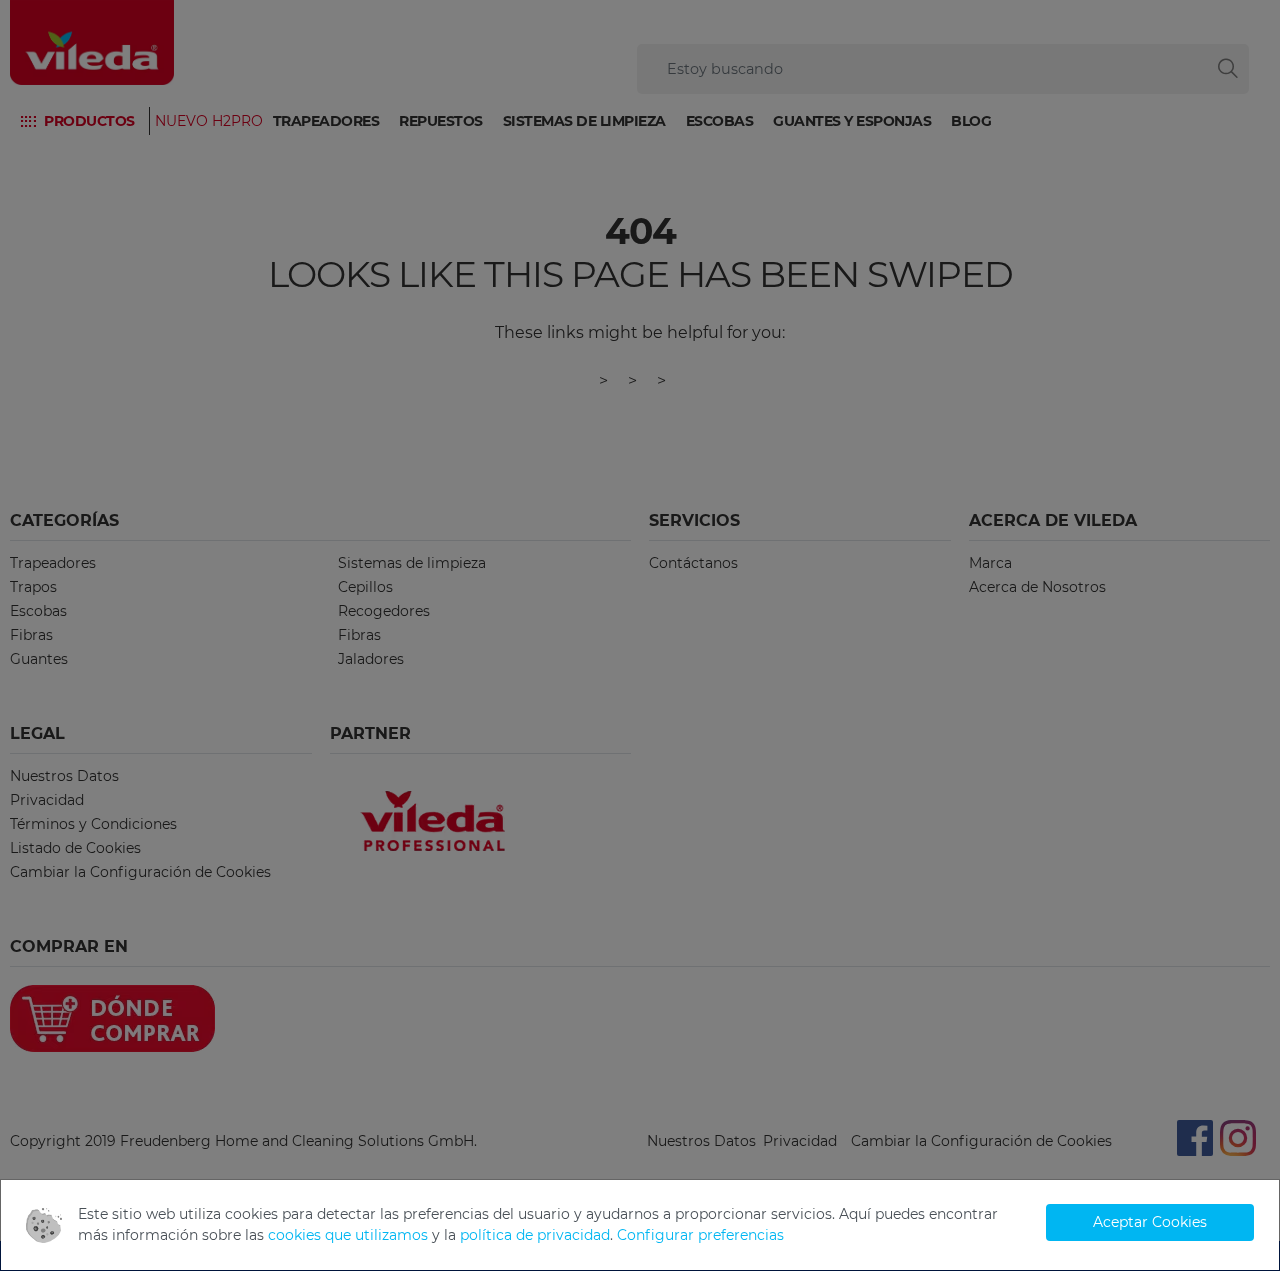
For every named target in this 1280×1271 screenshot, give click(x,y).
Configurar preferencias (700, 1235)
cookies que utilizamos (348, 1235)
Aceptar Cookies (1150, 1222)
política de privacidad (535, 1235)
